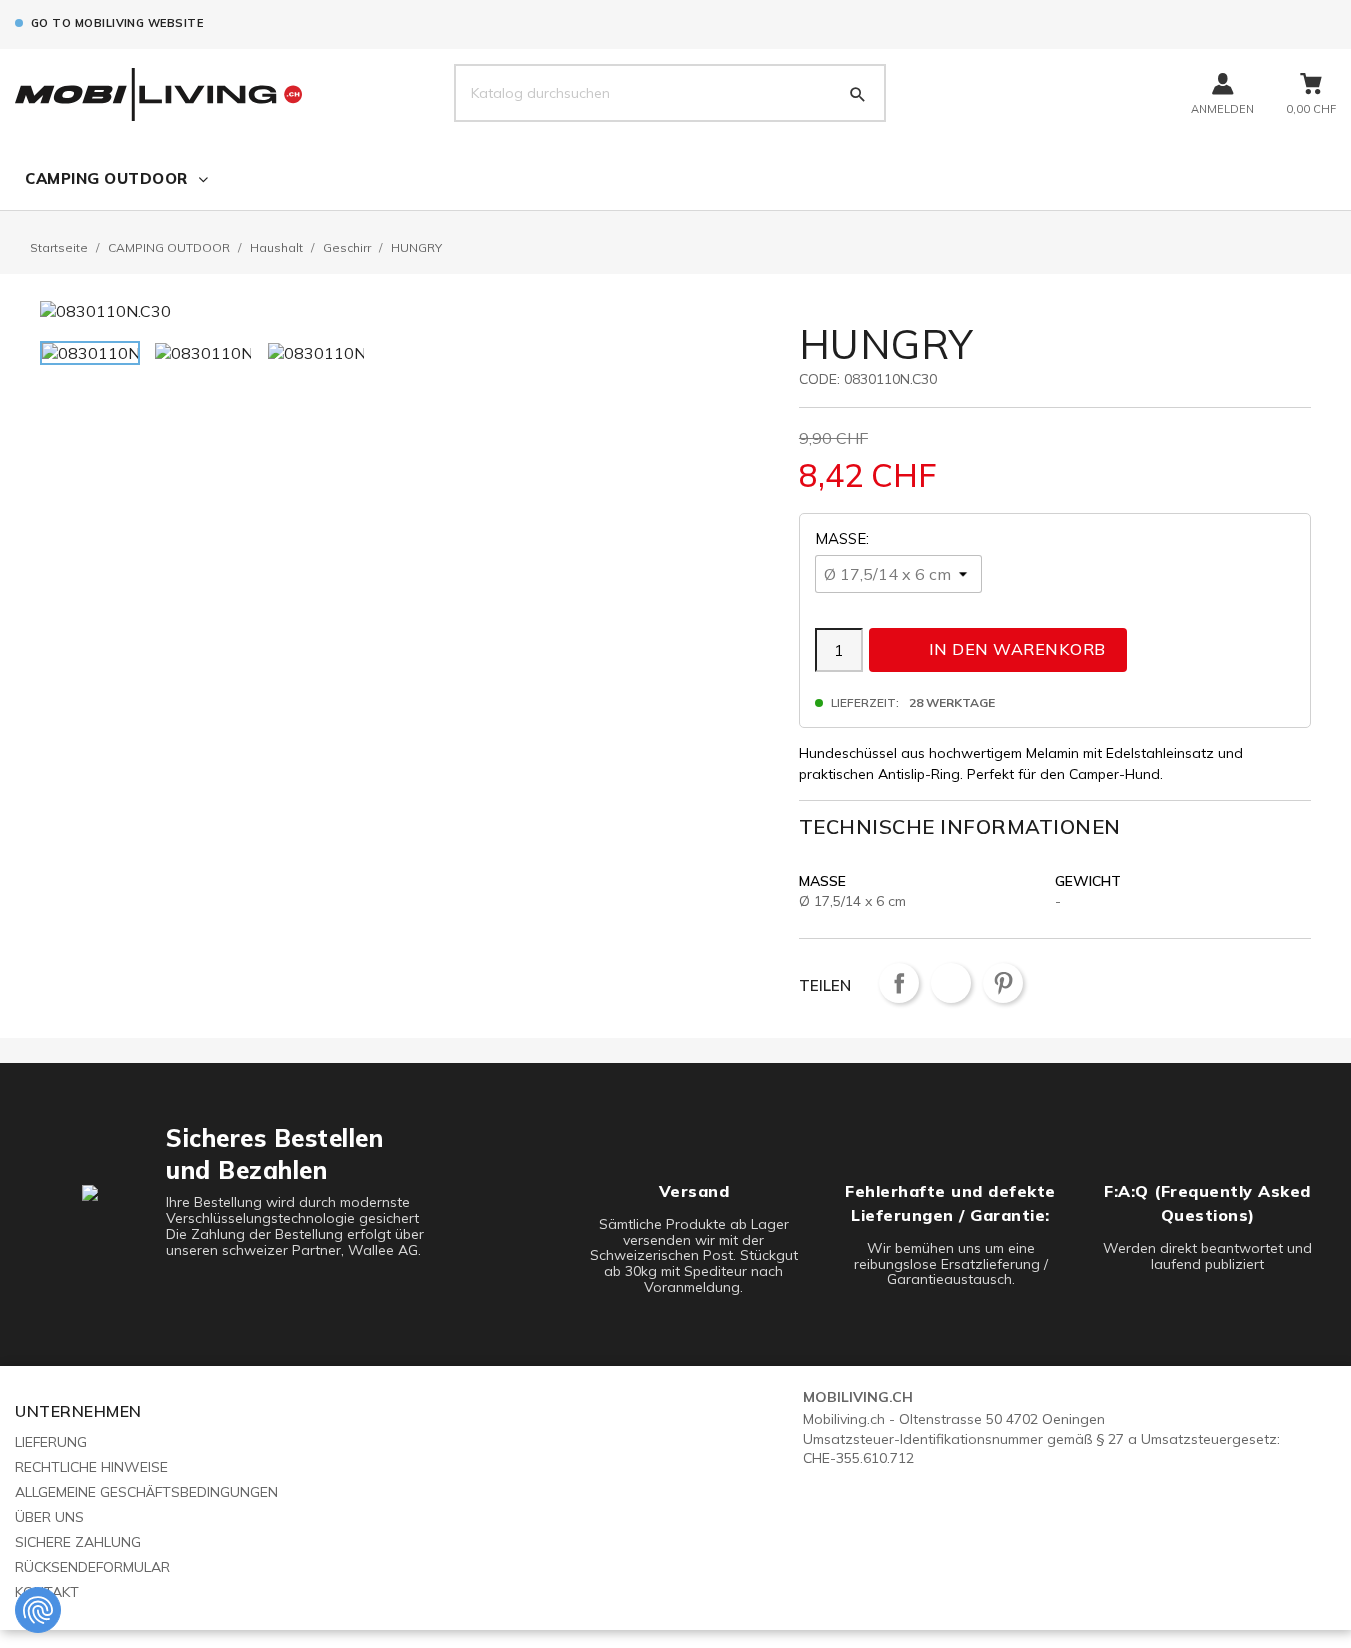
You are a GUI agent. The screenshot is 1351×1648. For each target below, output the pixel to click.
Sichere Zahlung (78, 1542)
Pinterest (1003, 983)
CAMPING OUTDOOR (106, 178)
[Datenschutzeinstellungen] (38, 1610)
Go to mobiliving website (117, 23)
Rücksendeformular (92, 1567)
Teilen (899, 983)
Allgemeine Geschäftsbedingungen (146, 1492)
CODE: (819, 379)
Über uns (49, 1517)
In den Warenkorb (999, 649)
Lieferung (51, 1442)
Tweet (951, 983)
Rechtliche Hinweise (91, 1467)
